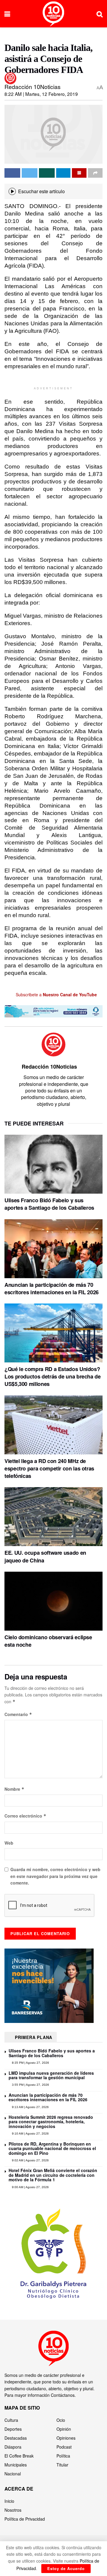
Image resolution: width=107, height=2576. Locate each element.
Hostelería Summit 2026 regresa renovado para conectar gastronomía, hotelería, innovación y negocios (51, 2122)
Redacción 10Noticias (33, 86)
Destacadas (16, 2438)
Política (63, 2456)
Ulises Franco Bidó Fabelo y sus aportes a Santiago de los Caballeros (49, 1204)
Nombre (14, 1789)
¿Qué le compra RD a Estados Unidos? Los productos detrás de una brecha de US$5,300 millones (53, 1376)
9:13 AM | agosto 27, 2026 (30, 2107)
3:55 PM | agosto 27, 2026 (30, 2085)
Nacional (13, 2474)
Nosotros (13, 2510)
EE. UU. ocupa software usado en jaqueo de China (45, 1556)
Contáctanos (63, 2395)
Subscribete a (56, 995)
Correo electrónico (25, 1816)
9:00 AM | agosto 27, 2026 (30, 2187)
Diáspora (13, 2447)
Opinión (64, 2429)
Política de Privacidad (25, 2519)
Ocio (61, 2420)
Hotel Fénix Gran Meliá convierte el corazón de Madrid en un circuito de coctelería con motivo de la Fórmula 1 (53, 2175)
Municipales (16, 2465)
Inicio (9, 2501)
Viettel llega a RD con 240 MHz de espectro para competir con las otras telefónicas (49, 1468)
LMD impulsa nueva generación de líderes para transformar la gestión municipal (51, 2075)
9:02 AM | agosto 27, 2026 (30, 2160)
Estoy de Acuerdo (66, 2568)
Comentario (18, 1714)
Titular (62, 2465)
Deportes (13, 2429)
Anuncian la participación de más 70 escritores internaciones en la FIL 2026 (52, 1288)
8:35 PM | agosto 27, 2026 (30, 2063)
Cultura (11, 2420)
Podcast (64, 2447)
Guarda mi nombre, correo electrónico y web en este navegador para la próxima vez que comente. (55, 1876)
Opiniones (66, 2438)
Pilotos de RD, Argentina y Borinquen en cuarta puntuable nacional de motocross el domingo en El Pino (52, 2148)
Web (9, 1843)
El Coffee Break (19, 2456)
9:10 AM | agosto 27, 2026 (30, 2134)
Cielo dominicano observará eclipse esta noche (48, 1641)
